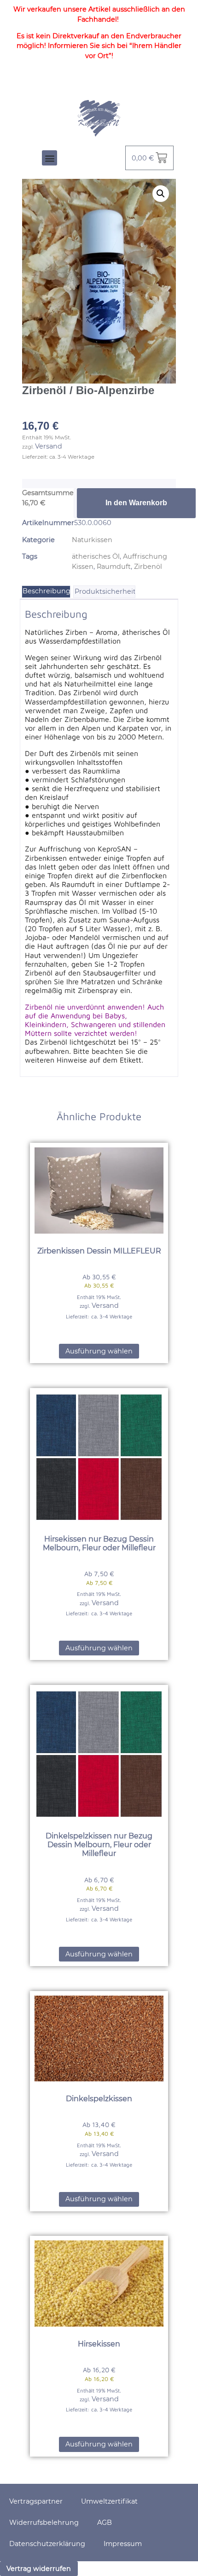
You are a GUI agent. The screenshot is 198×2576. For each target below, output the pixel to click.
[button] (49, 158)
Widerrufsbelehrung (44, 2523)
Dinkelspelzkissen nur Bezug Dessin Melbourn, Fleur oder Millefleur (99, 1845)
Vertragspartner (36, 2501)
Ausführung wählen (99, 1351)
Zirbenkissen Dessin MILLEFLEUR (99, 1251)
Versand (49, 446)
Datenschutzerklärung (47, 2544)
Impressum (123, 2544)
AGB (105, 2523)
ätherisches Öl (96, 556)
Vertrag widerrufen (39, 2569)
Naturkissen (92, 540)
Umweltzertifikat (109, 2501)
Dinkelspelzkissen (99, 2099)
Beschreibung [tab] (47, 591)
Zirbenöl (148, 567)
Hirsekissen (99, 2344)
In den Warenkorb (136, 503)
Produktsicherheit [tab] (105, 591)
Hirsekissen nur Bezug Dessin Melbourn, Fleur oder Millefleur (99, 1543)
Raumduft (114, 567)
